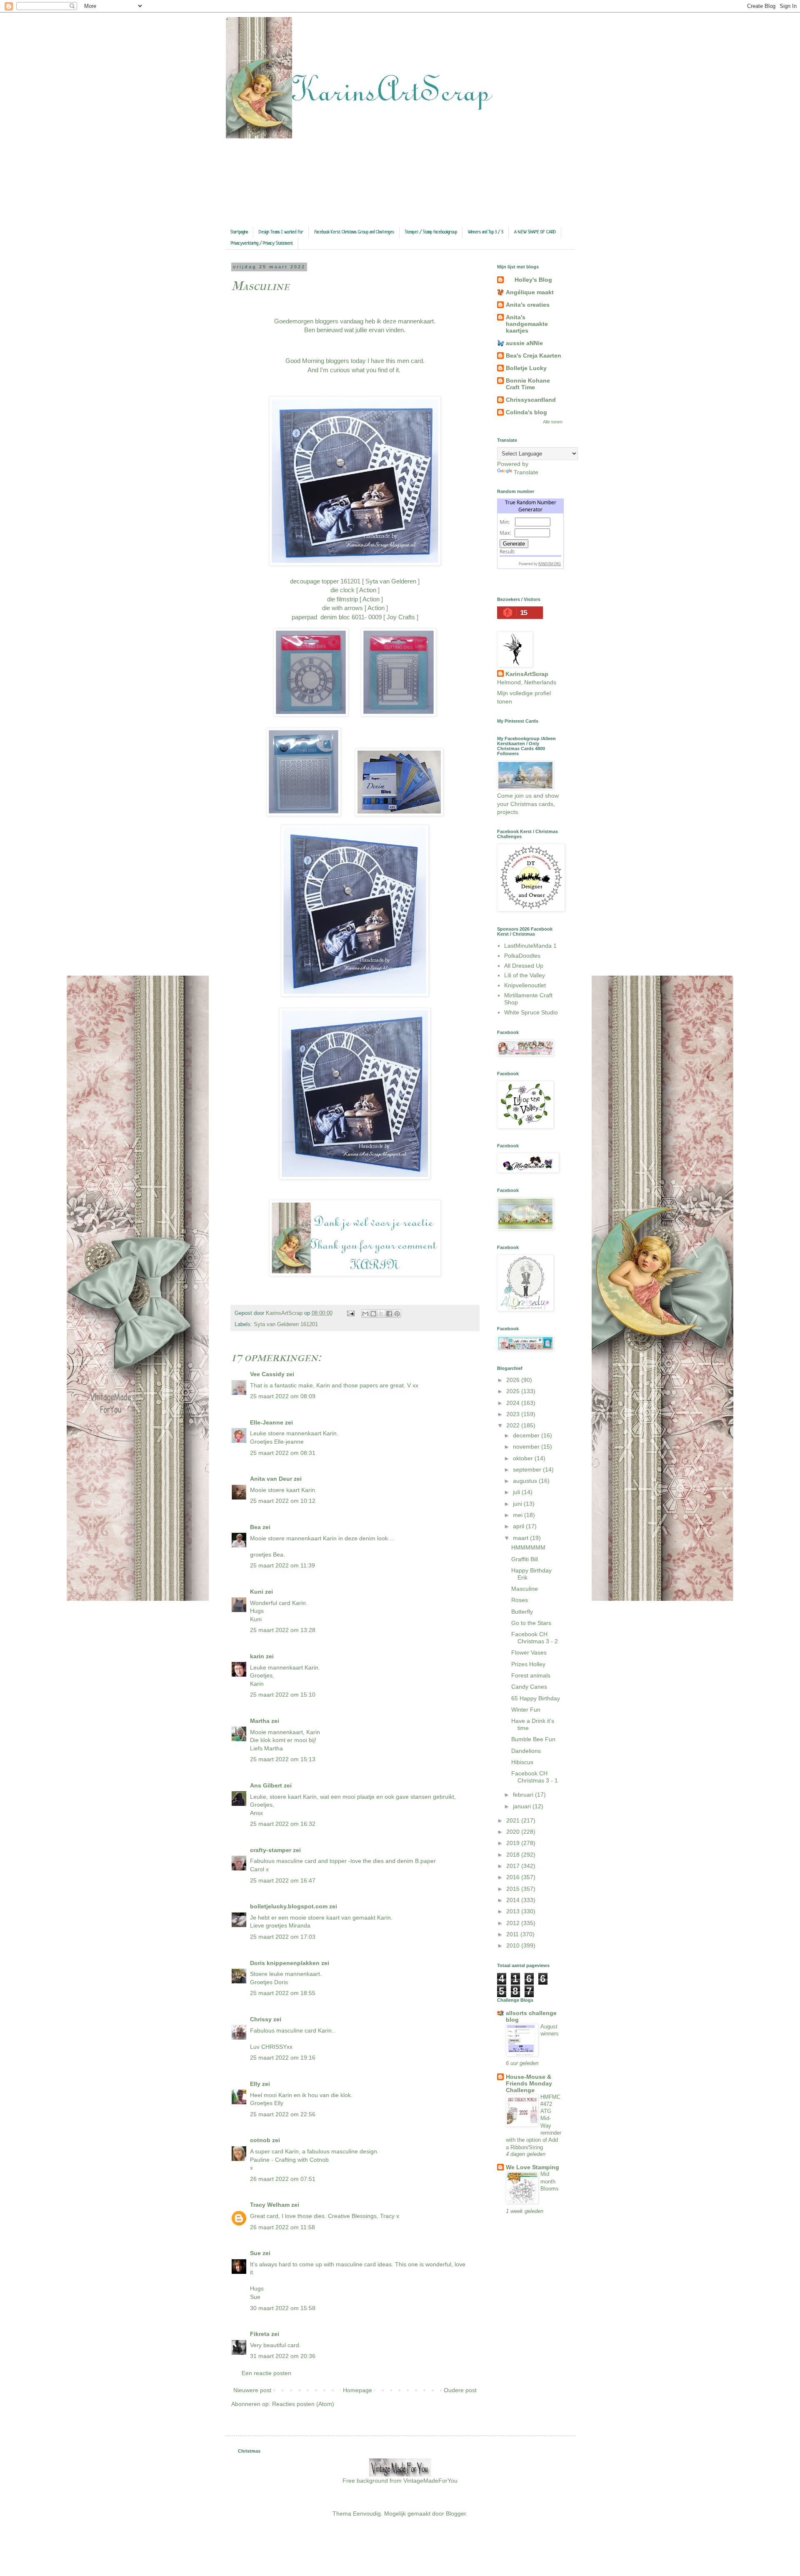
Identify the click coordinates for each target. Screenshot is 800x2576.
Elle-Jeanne (267, 1422)
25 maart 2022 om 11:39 (282, 1565)
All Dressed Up (524, 966)
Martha (260, 1721)
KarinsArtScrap (527, 674)
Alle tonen (553, 422)
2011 (513, 1934)
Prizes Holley (528, 1664)
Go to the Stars (531, 1623)
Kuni (257, 1592)
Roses (520, 1600)
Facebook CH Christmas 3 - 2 (535, 1638)
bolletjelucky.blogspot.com (289, 1906)
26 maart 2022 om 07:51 (283, 2179)
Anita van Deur (271, 1479)
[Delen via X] (381, 1314)
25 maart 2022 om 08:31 (283, 1453)
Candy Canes (529, 1687)
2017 (514, 1866)
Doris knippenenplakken (285, 1963)
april (519, 1526)
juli (517, 1492)
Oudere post (460, 2390)
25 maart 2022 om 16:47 (283, 1880)
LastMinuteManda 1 (530, 946)
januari (523, 1806)
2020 (514, 1832)
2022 (514, 1425)
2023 (514, 1414)
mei (519, 1515)
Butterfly (522, 1612)
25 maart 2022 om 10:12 (283, 1501)
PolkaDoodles (522, 956)
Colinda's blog (526, 412)
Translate (526, 472)
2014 (514, 1900)
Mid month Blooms (550, 2181)
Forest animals (531, 1675)
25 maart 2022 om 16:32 (283, 1824)
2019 (514, 1843)
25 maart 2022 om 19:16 (283, 2058)
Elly (255, 2084)
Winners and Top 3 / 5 (486, 232)
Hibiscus (522, 1762)
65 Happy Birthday (536, 1698)
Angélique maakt (530, 292)
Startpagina (239, 232)
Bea (255, 1527)
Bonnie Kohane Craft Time (528, 384)
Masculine (525, 1589)
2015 (514, 1889)
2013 (514, 1911)
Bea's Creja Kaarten (534, 355)
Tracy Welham (270, 2205)
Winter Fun (526, 1710)
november (527, 1447)
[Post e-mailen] (350, 1313)
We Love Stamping (532, 2167)
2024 (514, 1403)
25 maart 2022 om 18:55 (283, 1993)
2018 (514, 1855)
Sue (255, 2253)
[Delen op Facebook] (389, 1314)
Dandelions (526, 1751)
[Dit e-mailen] (365, 1314)
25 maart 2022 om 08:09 (283, 1396)
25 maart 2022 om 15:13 (283, 1759)
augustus (526, 1481)
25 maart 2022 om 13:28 (283, 1630)
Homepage (357, 2390)
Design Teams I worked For (281, 232)
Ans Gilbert (267, 1785)
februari (524, 1795)
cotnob (260, 2140)
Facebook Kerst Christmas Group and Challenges (354, 232)
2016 (514, 1877)
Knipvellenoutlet (525, 985)
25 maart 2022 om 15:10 (283, 1695)
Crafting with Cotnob (302, 2160)
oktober (524, 1458)
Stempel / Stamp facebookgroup (431, 232)
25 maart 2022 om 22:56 (283, 2114)
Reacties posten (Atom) (303, 2404)
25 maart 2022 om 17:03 (283, 1937)
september (528, 1469)
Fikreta (260, 2334)
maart (521, 1538)
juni (518, 1504)
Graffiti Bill (525, 1559)
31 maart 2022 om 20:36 (283, 2356)
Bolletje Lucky (526, 368)
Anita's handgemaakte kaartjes (527, 324)
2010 (514, 1945)
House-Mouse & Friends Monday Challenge (529, 2083)
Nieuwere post (252, 2390)
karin (257, 1656)
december (527, 1435)
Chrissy (261, 2019)
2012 (514, 1923)
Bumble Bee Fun (533, 1739)
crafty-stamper (271, 1850)
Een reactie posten (266, 2373)
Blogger (456, 2513)
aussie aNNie (524, 343)
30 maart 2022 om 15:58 (283, 2308)
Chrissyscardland (531, 400)
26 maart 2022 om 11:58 (282, 2227)
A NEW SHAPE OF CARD (535, 232)
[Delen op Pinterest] (397, 1314)
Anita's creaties (528, 305)
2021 (514, 1820)
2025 (514, 1391)
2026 (514, 1380)
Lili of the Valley (525, 975)
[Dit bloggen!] (373, 1314)
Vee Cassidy (267, 1374)
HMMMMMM (528, 1547)
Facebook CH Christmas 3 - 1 (535, 1777)
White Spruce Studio (531, 1012)
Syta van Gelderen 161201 (286, 1324)
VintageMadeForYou (430, 2481)
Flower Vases (529, 1652)
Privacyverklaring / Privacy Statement (262, 243)
